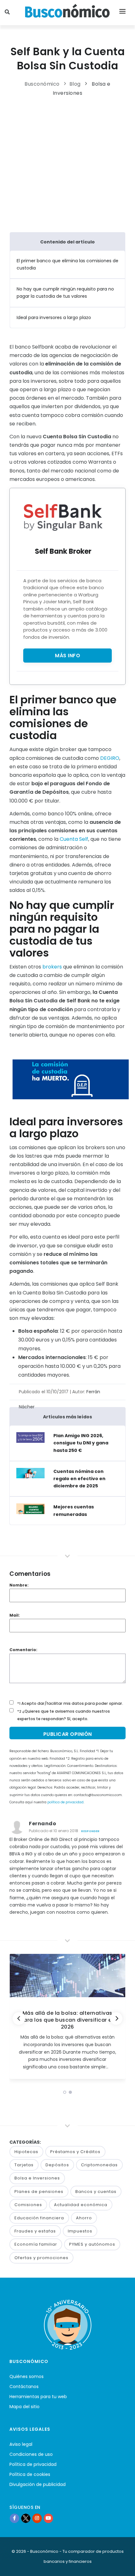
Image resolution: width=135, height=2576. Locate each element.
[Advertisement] (67, 163)
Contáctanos (24, 2387)
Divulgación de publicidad (38, 2484)
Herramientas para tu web (38, 2397)
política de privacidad (65, 1802)
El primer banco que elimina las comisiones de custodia (67, 264)
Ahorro (84, 2218)
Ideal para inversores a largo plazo (54, 317)
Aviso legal (21, 2444)
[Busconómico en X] (26, 2518)
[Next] (116, 2019)
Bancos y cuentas (96, 2192)
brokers (52, 967)
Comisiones (28, 2205)
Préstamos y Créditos (75, 2152)
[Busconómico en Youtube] (48, 2518)
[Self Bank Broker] (63, 517)
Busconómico (42, 84)
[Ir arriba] (121, 2565)
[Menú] (122, 13)
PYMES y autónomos (92, 2244)
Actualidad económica (81, 2205)
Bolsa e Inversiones (37, 2178)
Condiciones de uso (31, 2454)
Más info (67, 656)
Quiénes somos (27, 2376)
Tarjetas (24, 2165)
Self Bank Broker (63, 551)
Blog (75, 84)
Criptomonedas (99, 2165)
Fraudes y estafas (35, 2231)
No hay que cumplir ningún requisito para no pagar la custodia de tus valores (65, 293)
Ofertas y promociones (41, 2258)
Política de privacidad (33, 2464)
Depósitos (57, 2165)
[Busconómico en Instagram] (37, 2518)
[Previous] (19, 2019)
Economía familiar (36, 2244)
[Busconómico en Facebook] (14, 2518)
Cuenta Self (74, 839)
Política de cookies (30, 2474)
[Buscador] (8, 13)
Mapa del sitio (24, 2407)
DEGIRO (110, 758)
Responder (90, 1831)
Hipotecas (26, 2152)
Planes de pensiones (39, 2192)
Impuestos (80, 2231)
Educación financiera (39, 2218)
